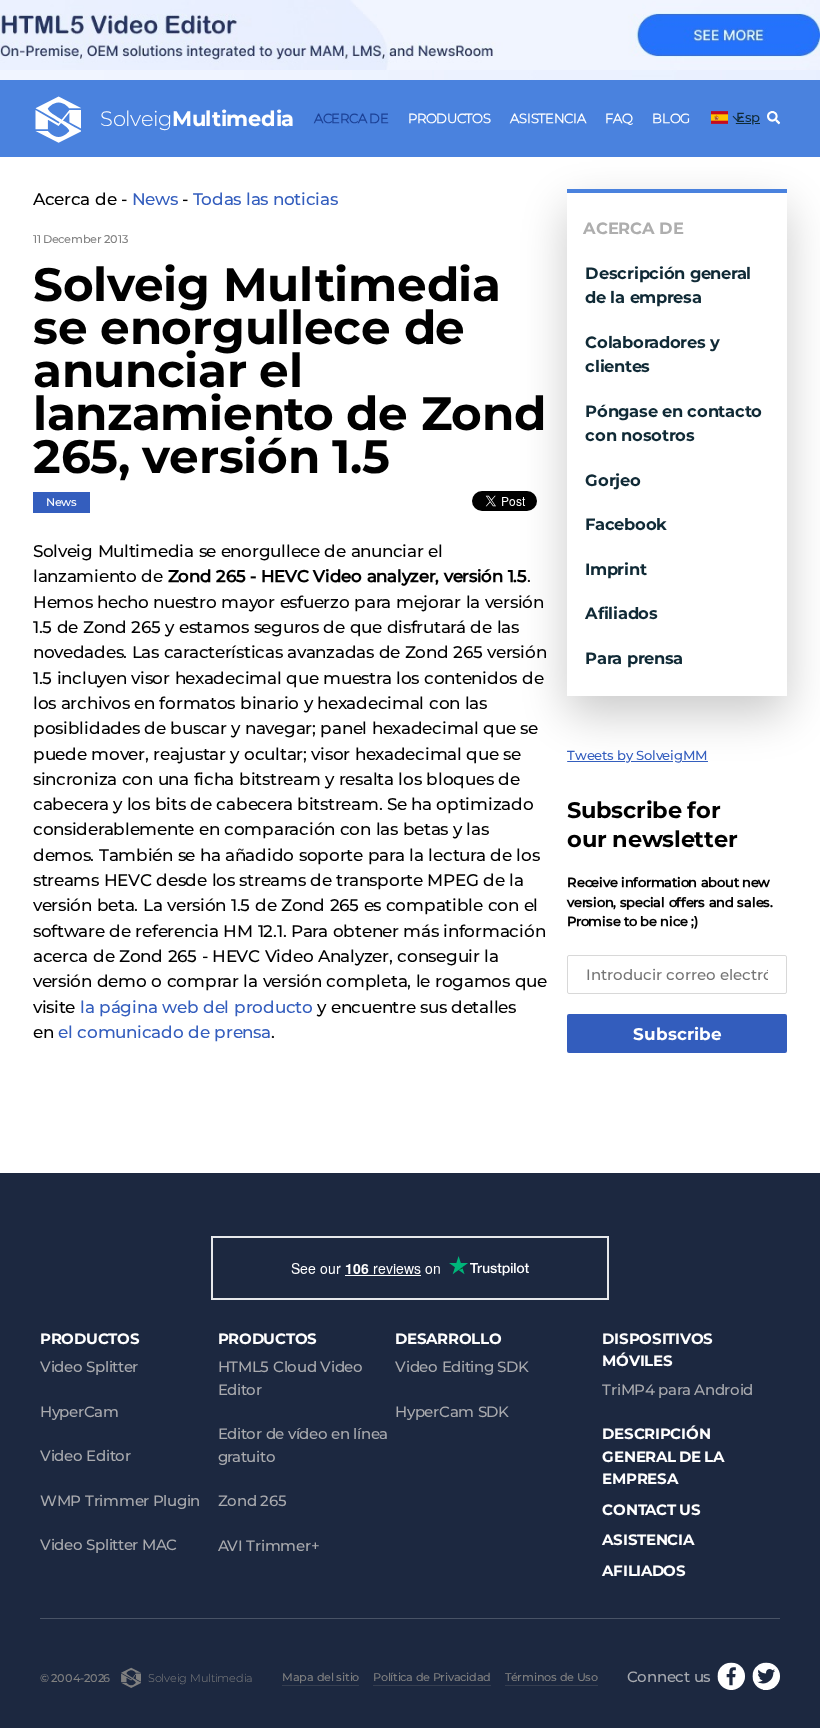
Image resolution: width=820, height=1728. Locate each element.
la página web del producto (196, 1007)
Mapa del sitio (320, 1677)
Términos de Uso (551, 1677)
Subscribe (677, 1034)
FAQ (618, 118)
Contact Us (651, 1509)
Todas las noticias (265, 199)
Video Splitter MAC (108, 1544)
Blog (671, 118)
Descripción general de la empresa (662, 1456)
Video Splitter (89, 1366)
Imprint (615, 569)
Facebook (626, 524)
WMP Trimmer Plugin (120, 1500)
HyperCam (79, 1411)
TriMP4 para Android (677, 1389)
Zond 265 (252, 1500)
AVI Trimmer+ (269, 1545)
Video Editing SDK (461, 1366)
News (155, 199)
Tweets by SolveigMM (637, 755)
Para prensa (634, 658)
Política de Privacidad (432, 1677)
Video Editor (85, 1455)
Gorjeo (612, 480)
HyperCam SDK (452, 1411)
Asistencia (547, 118)
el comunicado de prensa (164, 1032)
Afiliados (621, 613)
